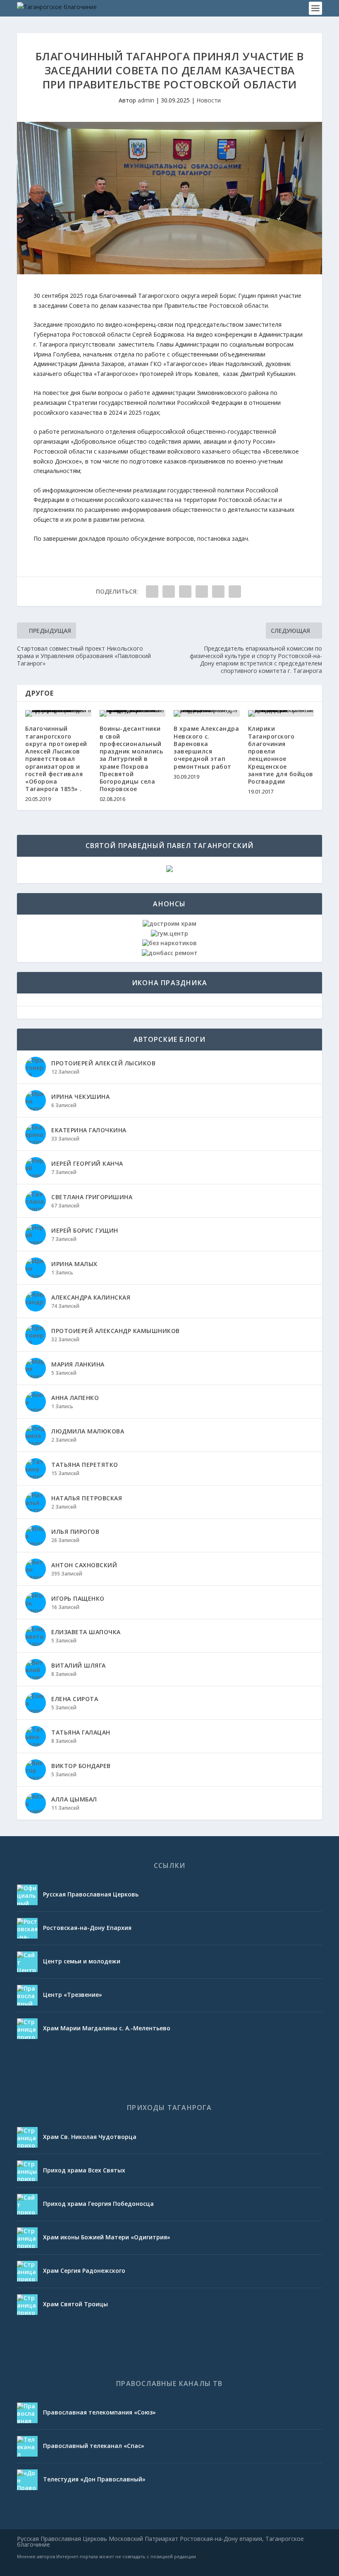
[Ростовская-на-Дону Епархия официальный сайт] (27, 1928)
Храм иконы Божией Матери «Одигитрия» (107, 2237)
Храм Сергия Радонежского (84, 2271)
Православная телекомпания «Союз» (99, 2412)
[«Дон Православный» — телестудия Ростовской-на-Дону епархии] (27, 2480)
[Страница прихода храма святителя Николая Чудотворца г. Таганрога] (27, 2137)
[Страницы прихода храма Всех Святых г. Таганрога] (27, 2171)
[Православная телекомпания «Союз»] (27, 2413)
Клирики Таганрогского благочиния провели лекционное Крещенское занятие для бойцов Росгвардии (281, 755)
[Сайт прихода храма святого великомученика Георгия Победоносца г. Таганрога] (27, 2204)
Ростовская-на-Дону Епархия (87, 1928)
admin (146, 100)
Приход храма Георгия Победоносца (98, 2204)
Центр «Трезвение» (73, 1995)
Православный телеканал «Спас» (94, 2446)
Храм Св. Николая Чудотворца (90, 2137)
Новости (209, 100)
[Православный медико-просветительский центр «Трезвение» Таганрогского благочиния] (27, 1995)
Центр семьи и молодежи (82, 1961)
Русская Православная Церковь (91, 1894)
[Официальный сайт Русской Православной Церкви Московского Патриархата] (27, 1895)
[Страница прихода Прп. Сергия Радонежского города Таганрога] (27, 2271)
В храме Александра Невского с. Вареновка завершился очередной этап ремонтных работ (206, 747)
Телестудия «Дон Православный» (94, 2479)
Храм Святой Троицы (75, 2304)
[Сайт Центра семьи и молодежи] (27, 1962)
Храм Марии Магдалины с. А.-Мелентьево (107, 2028)
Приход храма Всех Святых (84, 2170)
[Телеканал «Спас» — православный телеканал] (27, 2446)
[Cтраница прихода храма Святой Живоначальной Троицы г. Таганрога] (27, 2305)
